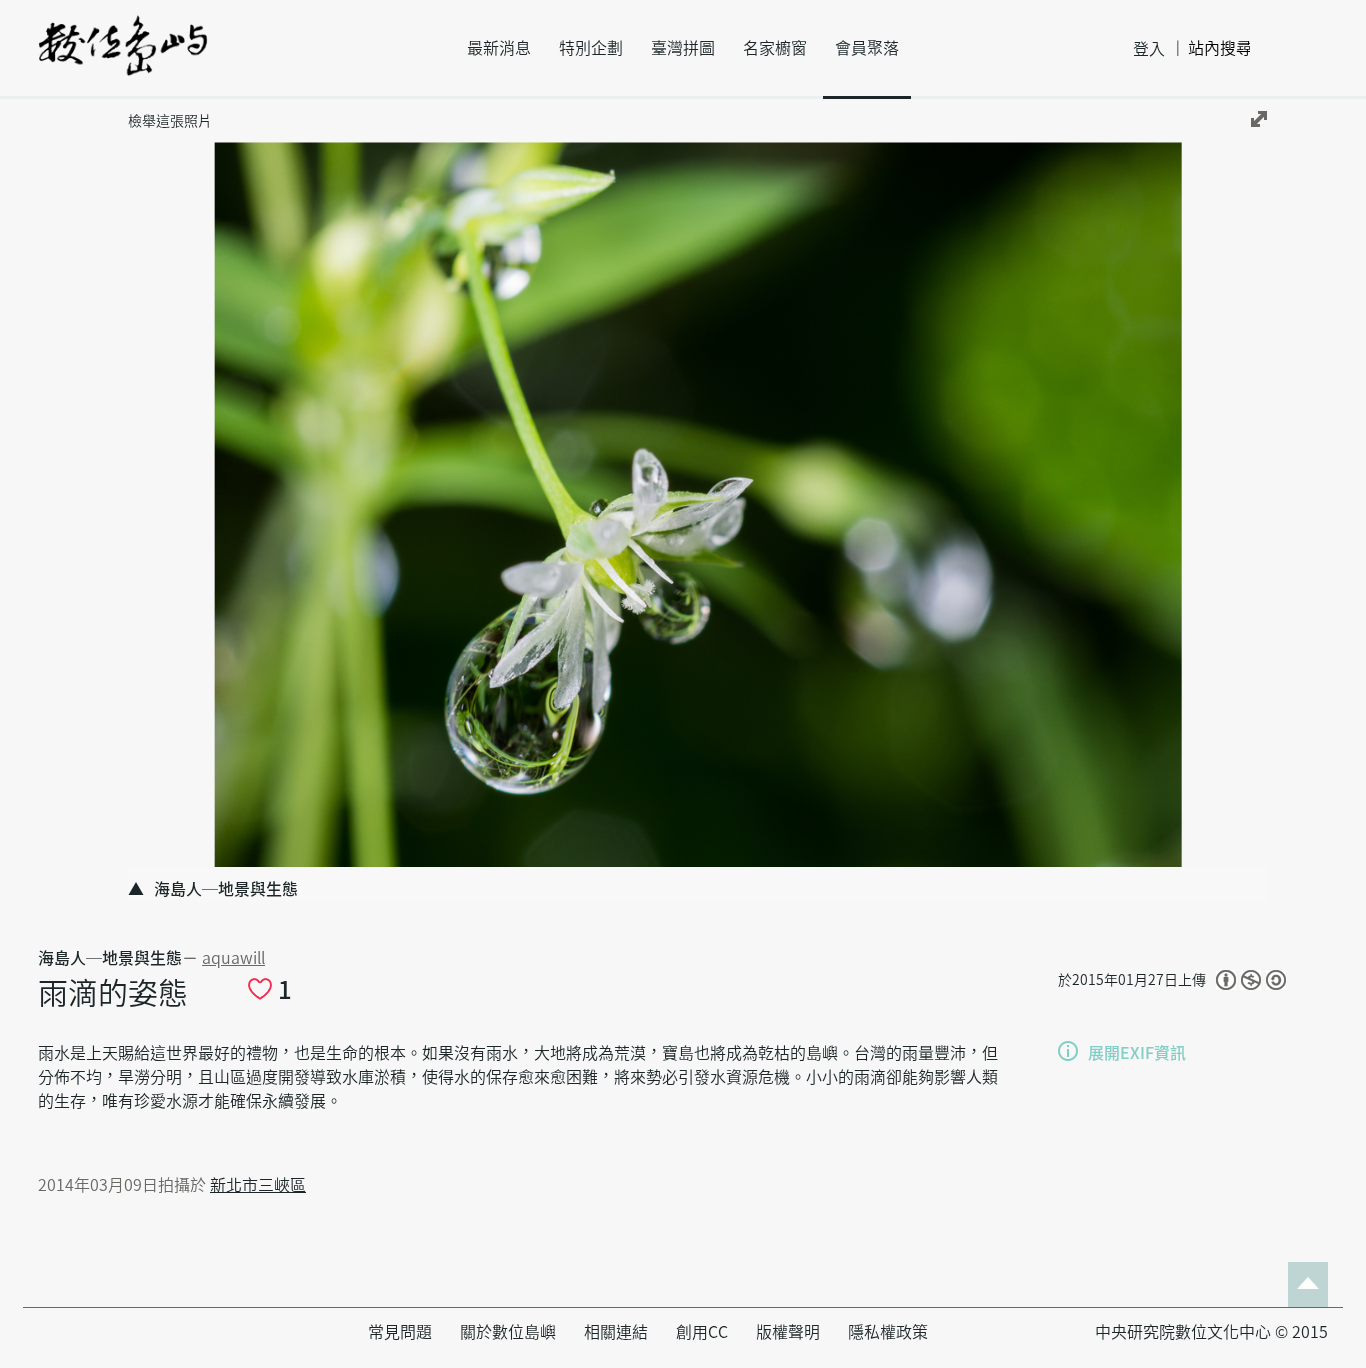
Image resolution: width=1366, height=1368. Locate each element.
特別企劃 (591, 48)
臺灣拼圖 (683, 48)
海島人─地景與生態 (110, 958)
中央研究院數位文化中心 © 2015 (1211, 1332)
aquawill (233, 958)
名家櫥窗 (775, 48)
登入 (1149, 49)
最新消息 (499, 48)
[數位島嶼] (123, 59)
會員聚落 (867, 48)
